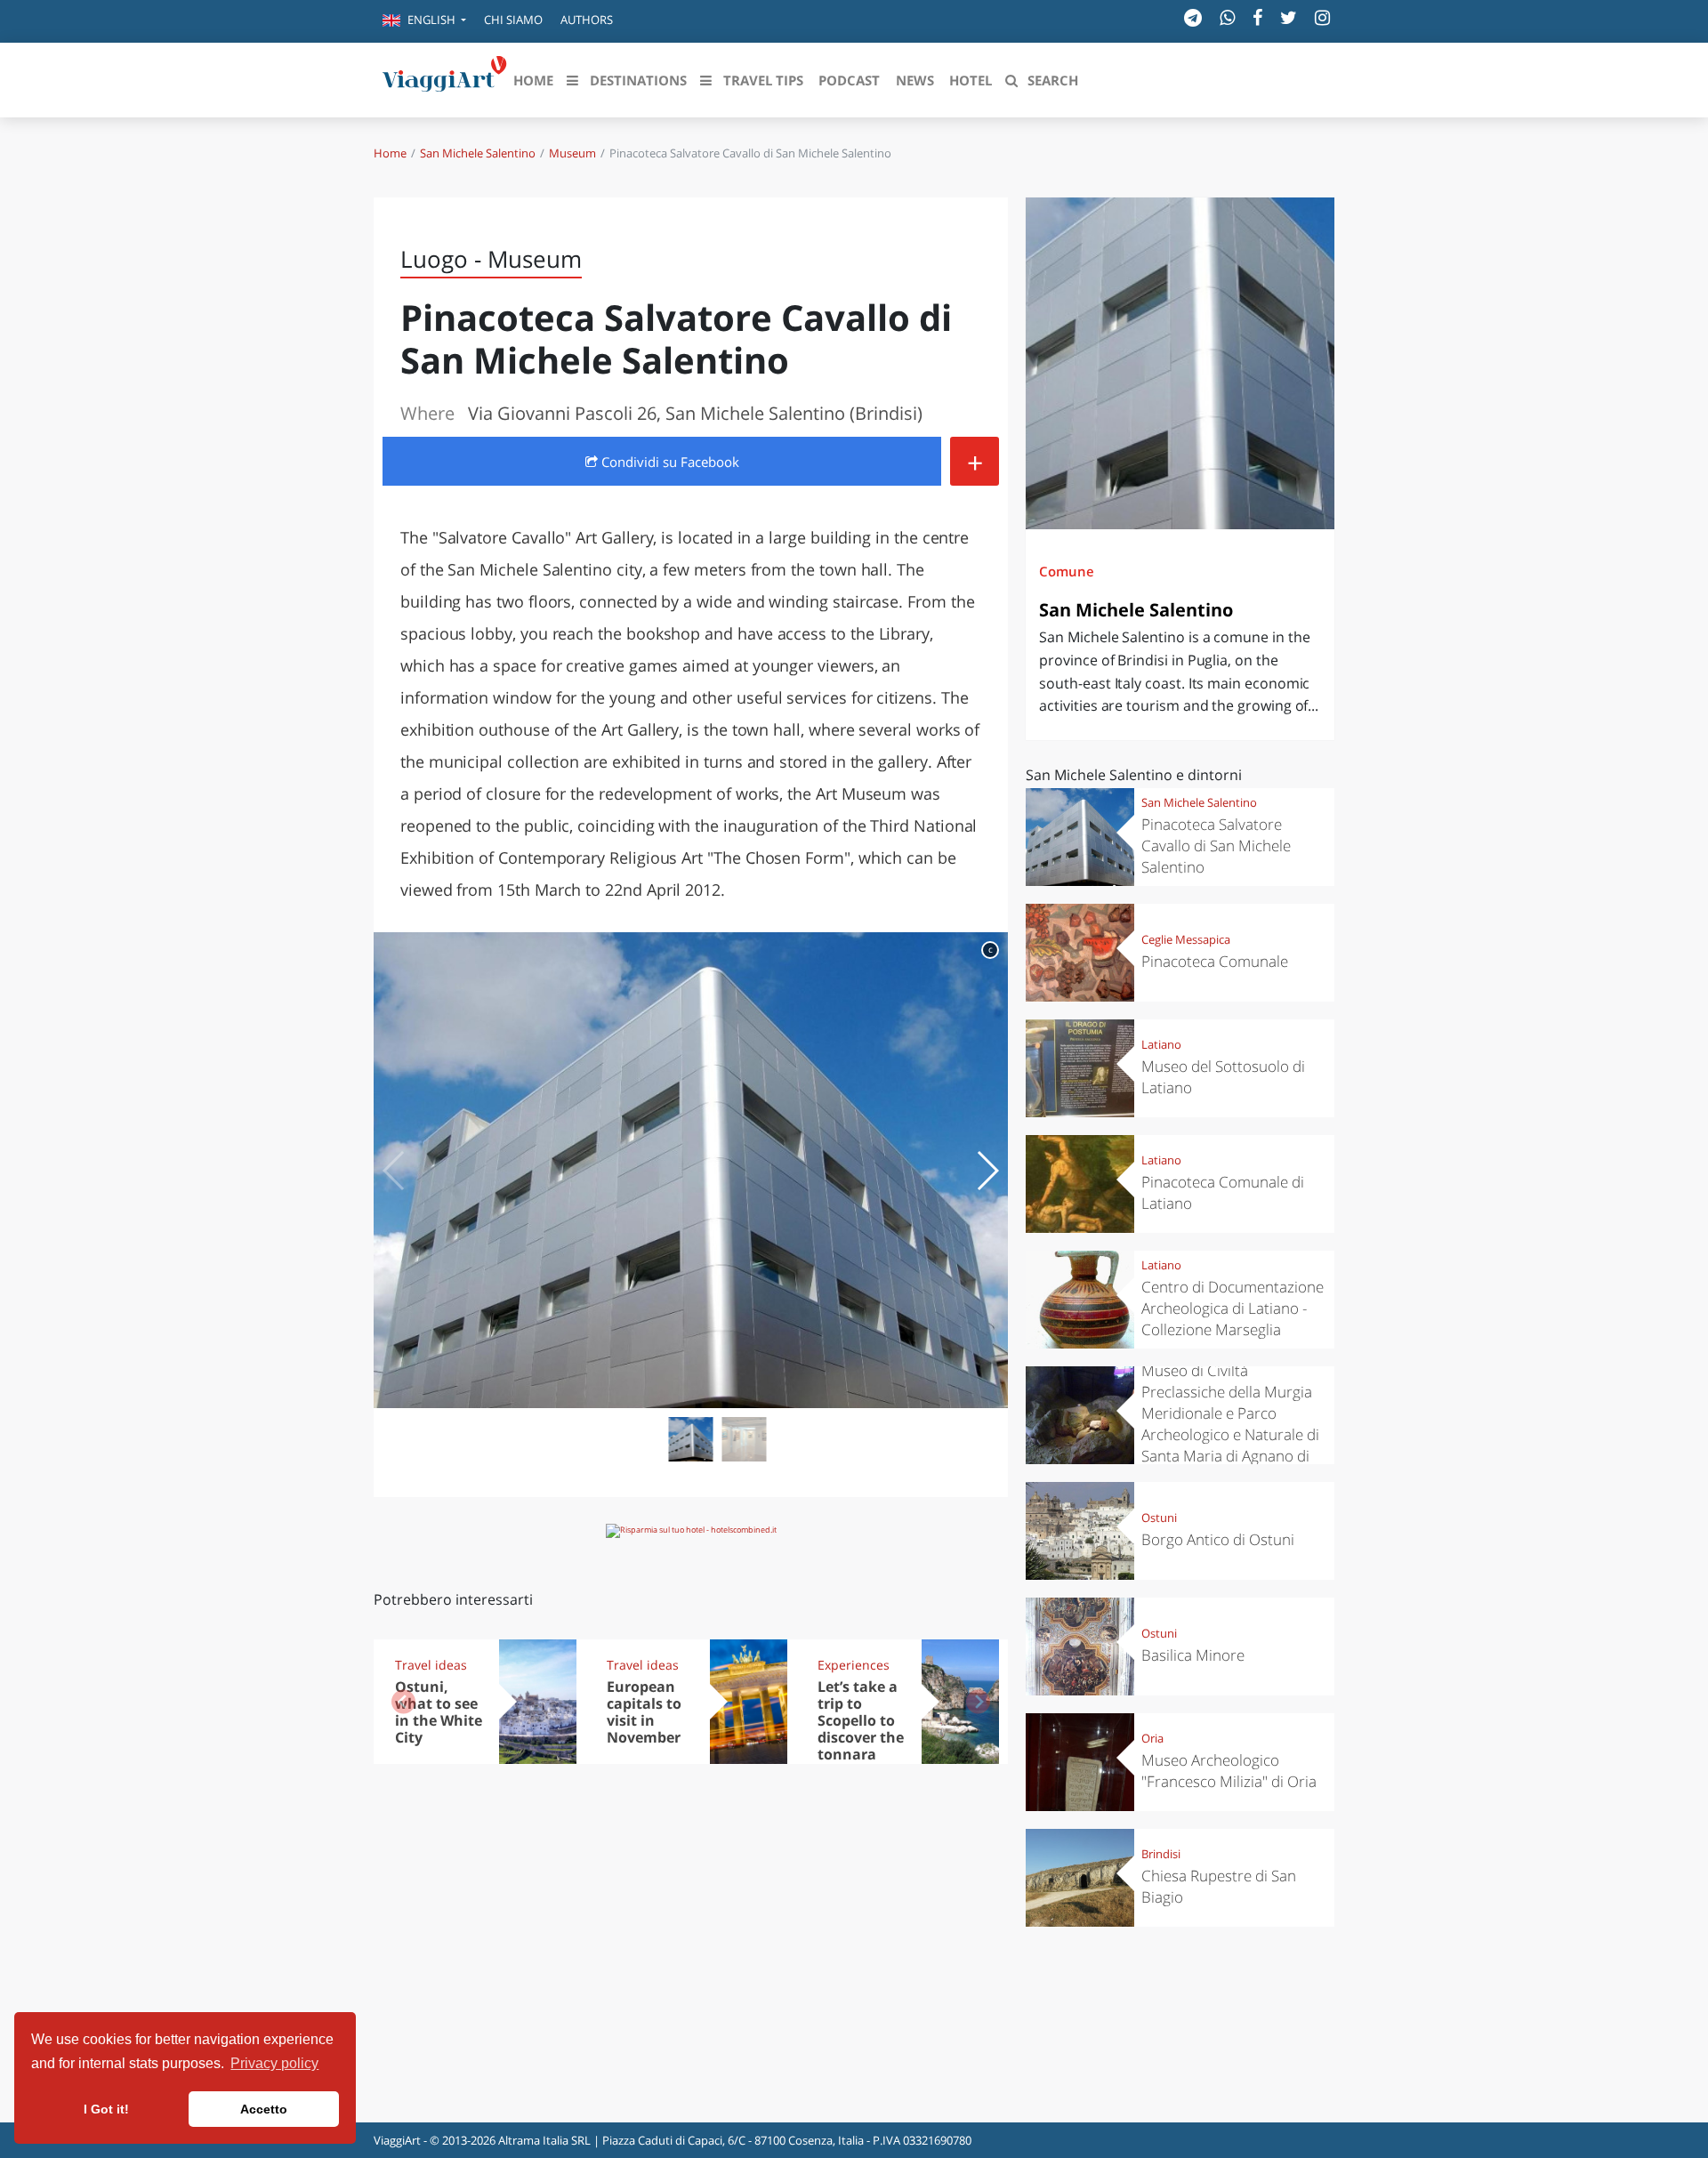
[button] (424, 21)
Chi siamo (513, 20)
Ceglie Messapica (1186, 939)
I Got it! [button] (106, 2109)
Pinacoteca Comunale (1215, 961)
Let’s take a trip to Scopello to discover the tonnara (861, 1720)
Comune (1067, 571)
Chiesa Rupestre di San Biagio (1219, 1886)
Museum (572, 153)
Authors (587, 20)
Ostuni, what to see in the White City (439, 1712)
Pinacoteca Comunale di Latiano (1223, 1192)
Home (390, 153)
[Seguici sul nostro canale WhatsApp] (1227, 17)
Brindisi (1161, 1854)
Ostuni (1159, 1518)
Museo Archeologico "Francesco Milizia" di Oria (1229, 1771)
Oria (1152, 1738)
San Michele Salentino (478, 153)
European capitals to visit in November (644, 1712)
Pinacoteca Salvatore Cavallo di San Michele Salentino (1216, 845)
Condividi (669, 462)
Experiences (854, 1665)
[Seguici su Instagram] (1322, 17)
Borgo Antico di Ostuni (1218, 1539)
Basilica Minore (1193, 1655)
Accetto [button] (264, 2109)
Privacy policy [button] (274, 2063)
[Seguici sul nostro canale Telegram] (1193, 17)
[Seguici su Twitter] (1289, 17)
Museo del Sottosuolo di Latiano (1223, 1077)
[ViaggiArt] (445, 78)
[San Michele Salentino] (1180, 363)
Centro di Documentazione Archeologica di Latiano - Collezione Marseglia (1233, 1308)
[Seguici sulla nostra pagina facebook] (1257, 17)
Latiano (1161, 1044)
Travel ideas (431, 1665)
